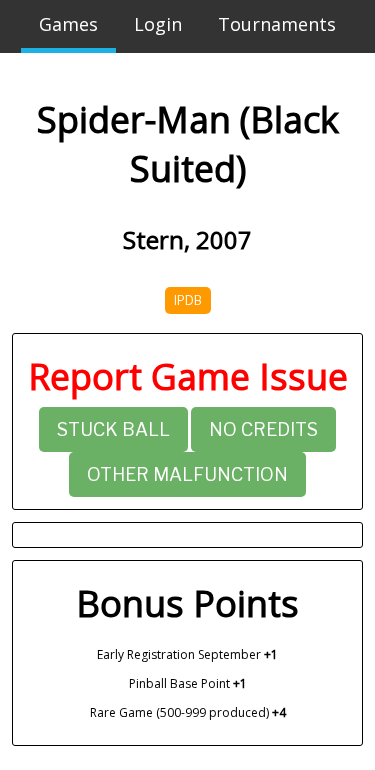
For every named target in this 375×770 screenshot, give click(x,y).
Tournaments (277, 24)
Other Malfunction (187, 474)
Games (68, 24)
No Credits (263, 429)
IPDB (188, 300)
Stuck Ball (113, 429)
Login (158, 24)
